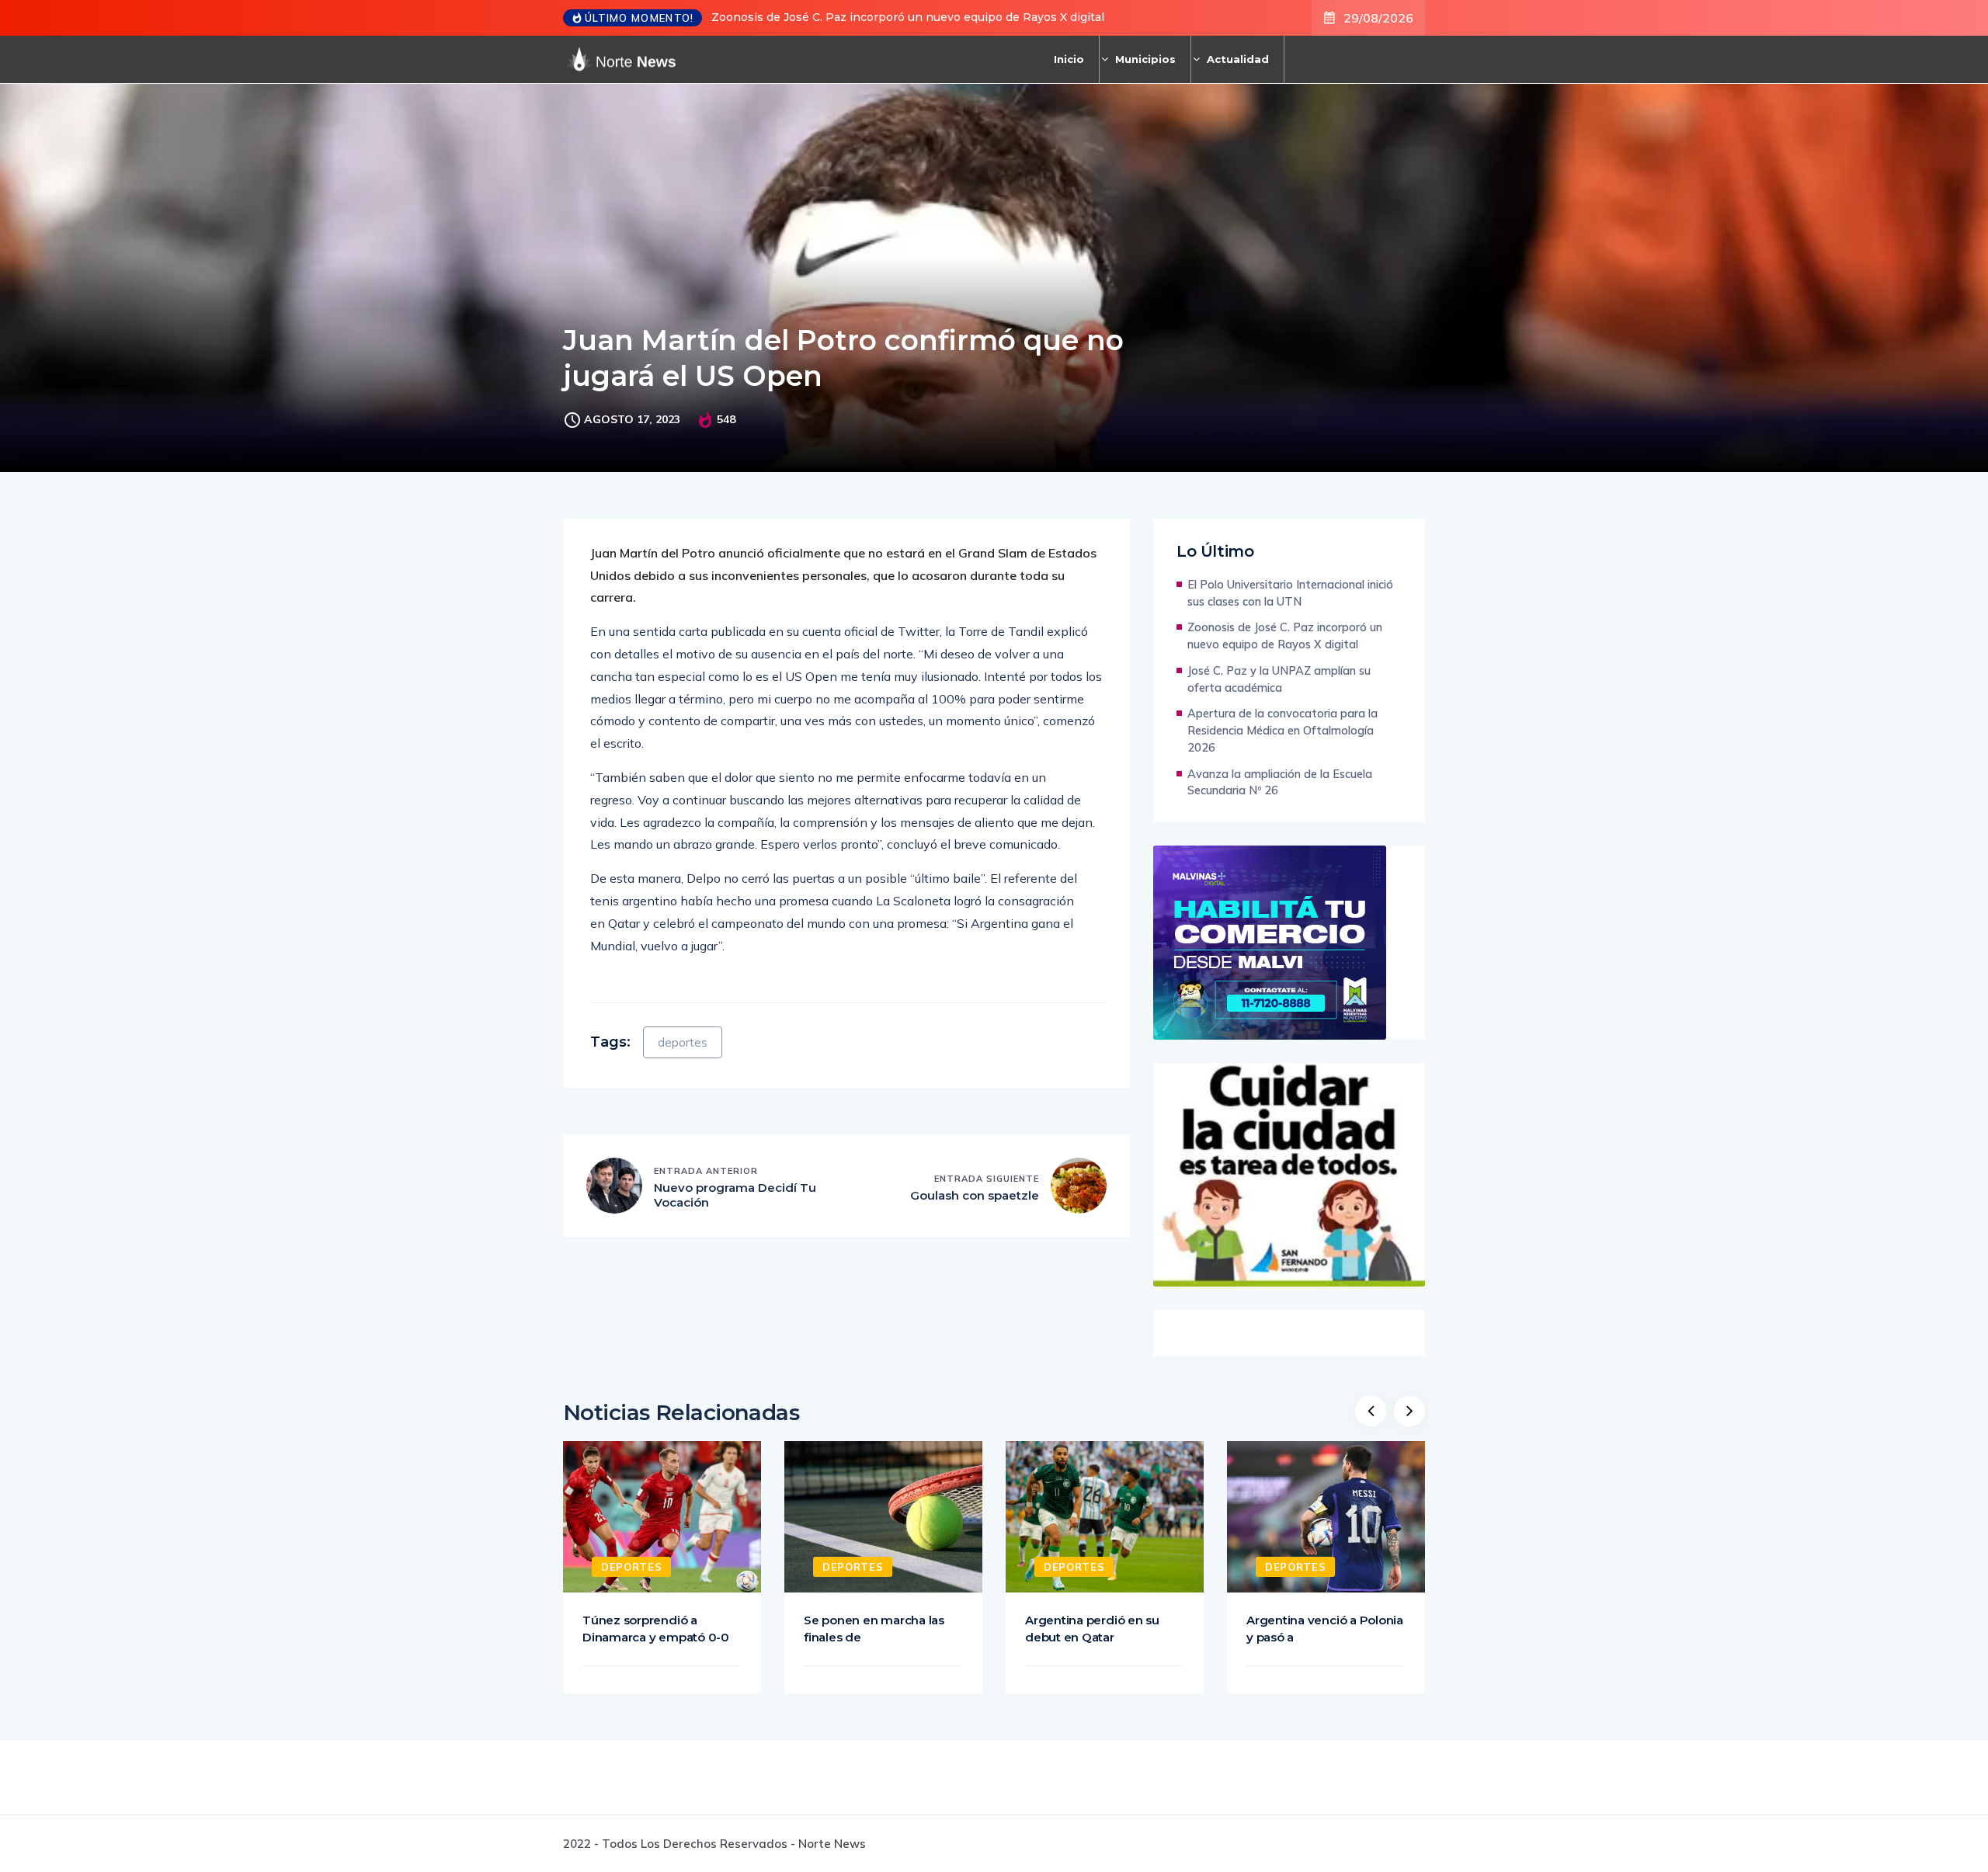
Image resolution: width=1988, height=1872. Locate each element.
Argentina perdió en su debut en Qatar (1092, 1629)
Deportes (631, 1567)
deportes (683, 1042)
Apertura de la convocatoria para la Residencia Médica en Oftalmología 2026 (1282, 730)
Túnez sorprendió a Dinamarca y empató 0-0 (656, 1629)
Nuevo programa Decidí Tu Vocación (735, 1195)
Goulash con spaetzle (975, 1195)
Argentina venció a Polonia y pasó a (1325, 1629)
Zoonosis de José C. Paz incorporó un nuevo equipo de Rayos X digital (908, 17)
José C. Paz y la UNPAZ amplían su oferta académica (1279, 679)
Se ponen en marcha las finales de (874, 1629)
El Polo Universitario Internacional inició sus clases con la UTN (1290, 593)
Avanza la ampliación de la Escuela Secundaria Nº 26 (1280, 782)
